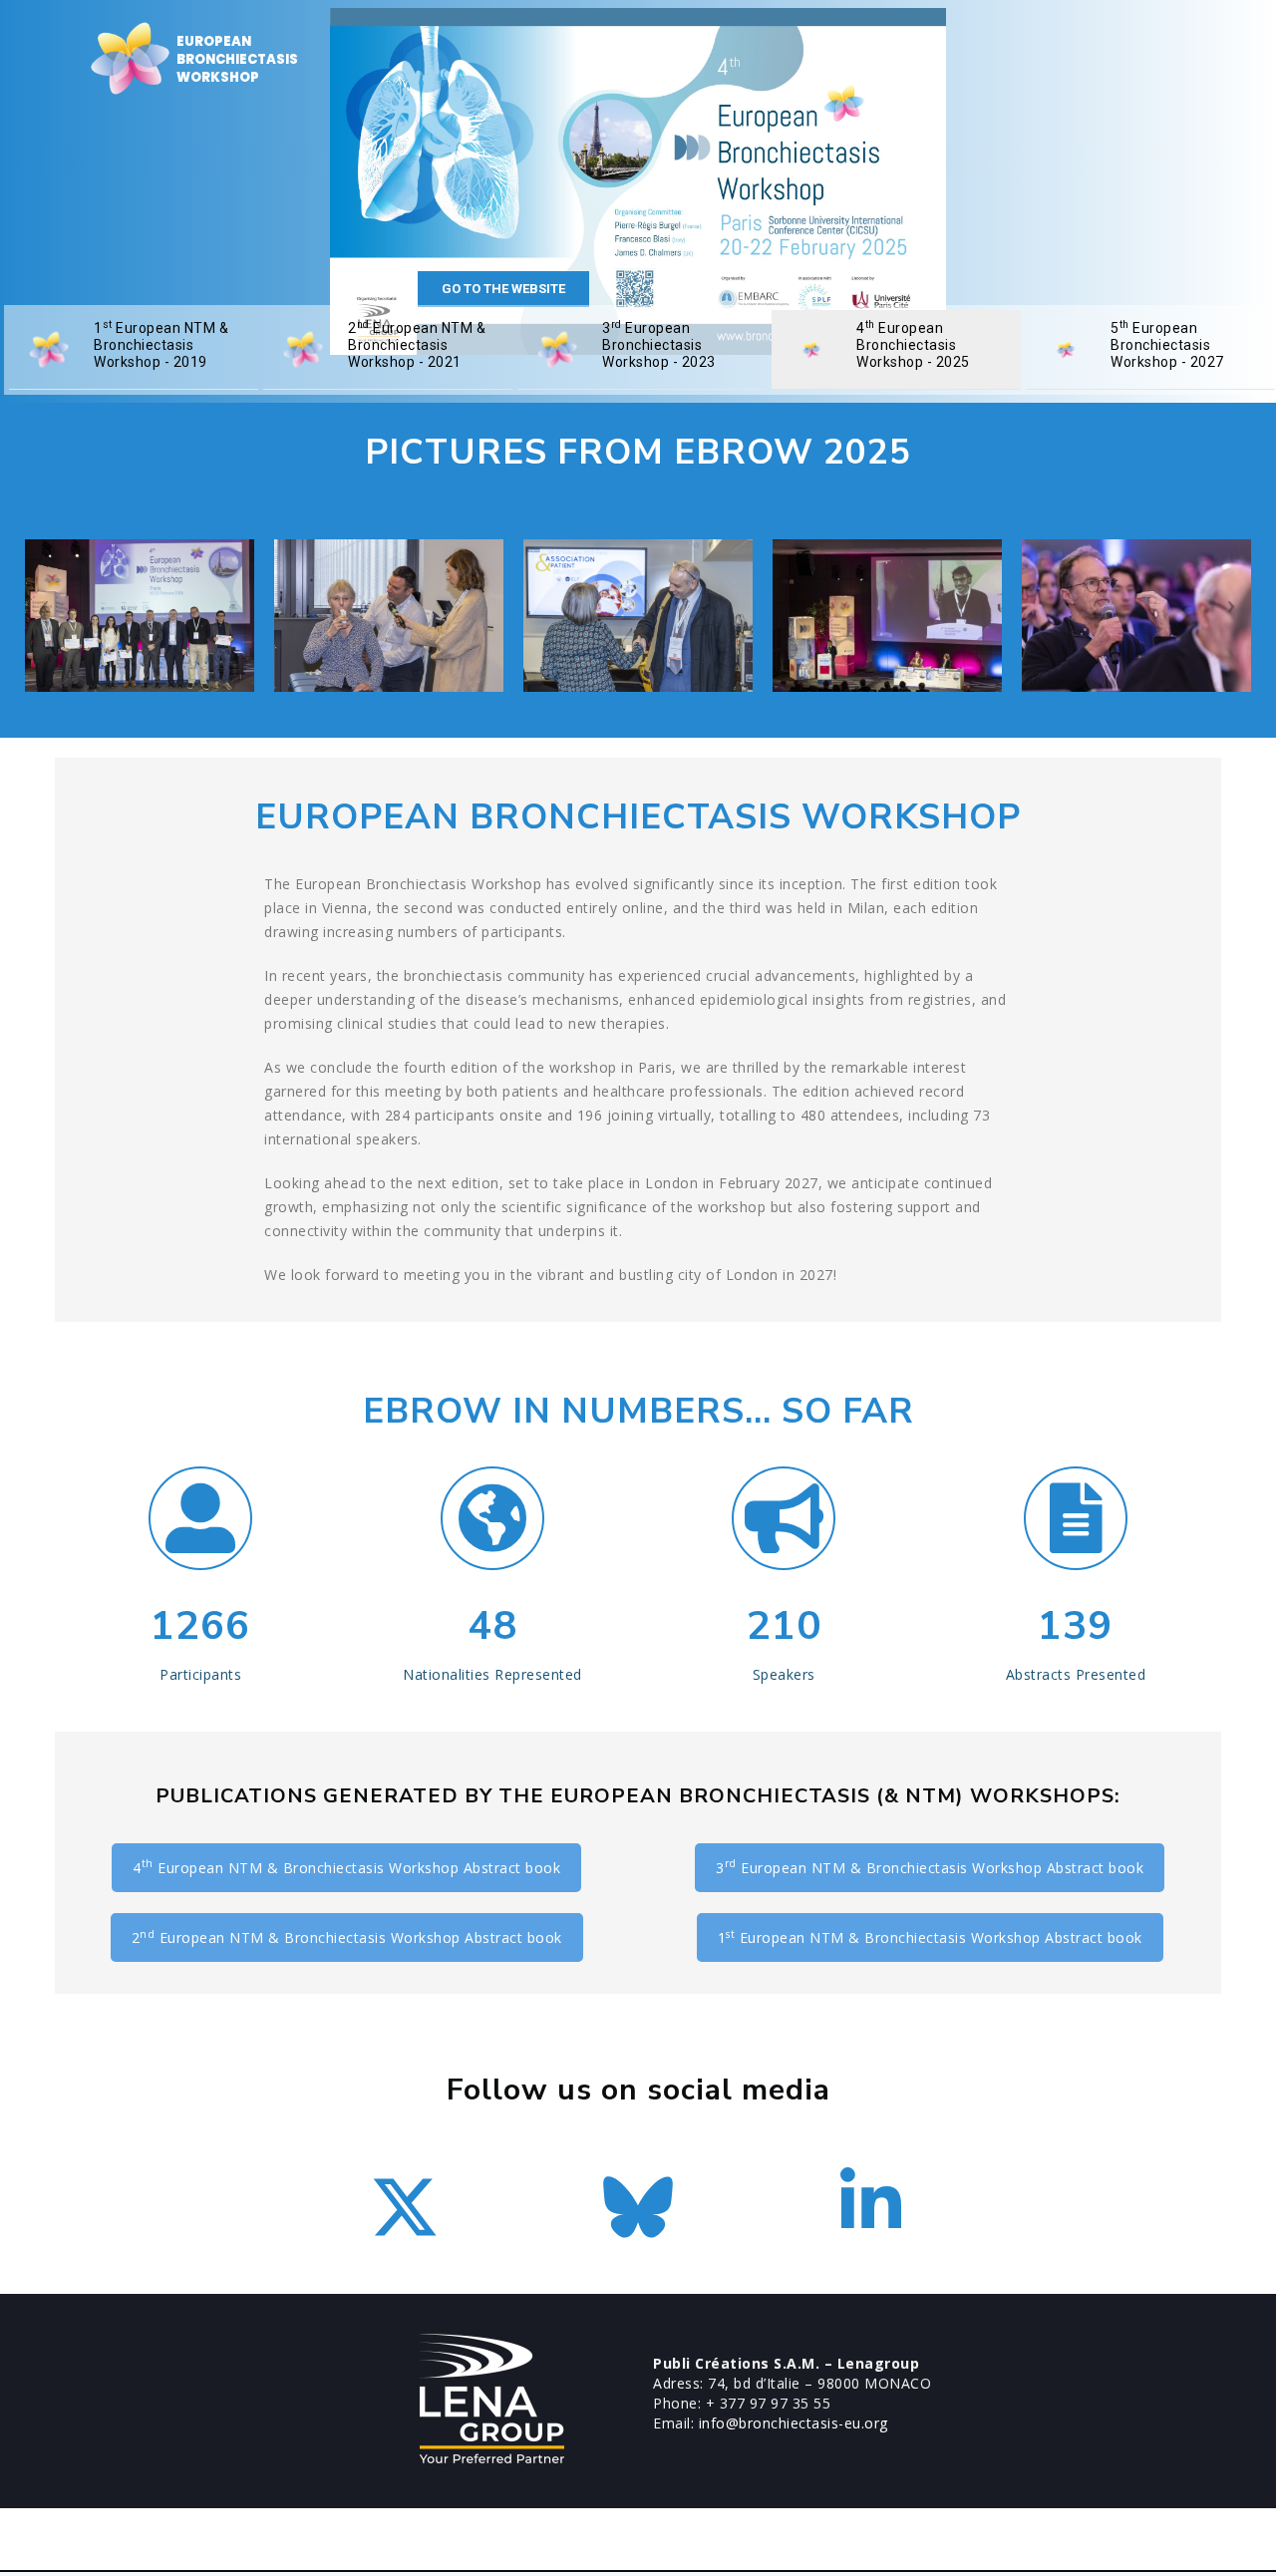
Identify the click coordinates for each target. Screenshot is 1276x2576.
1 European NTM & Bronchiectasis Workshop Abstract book (930, 1937)
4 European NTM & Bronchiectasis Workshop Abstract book (346, 1866)
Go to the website (503, 289)
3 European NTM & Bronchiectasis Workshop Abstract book (930, 1866)
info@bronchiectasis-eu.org (794, 2423)
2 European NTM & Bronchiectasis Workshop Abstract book (347, 1937)
